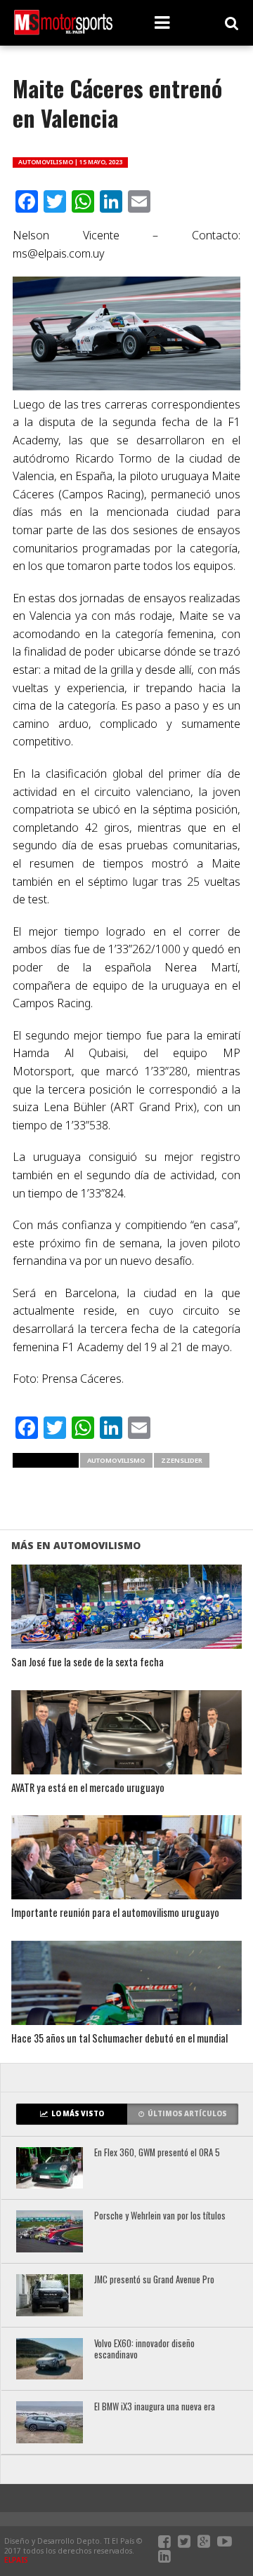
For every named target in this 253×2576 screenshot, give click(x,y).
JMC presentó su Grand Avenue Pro (154, 2280)
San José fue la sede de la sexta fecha (87, 1662)
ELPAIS (16, 2560)
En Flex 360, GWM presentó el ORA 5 (157, 2153)
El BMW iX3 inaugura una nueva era (155, 2407)
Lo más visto (78, 2114)
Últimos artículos (187, 2114)
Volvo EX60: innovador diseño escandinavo (144, 2350)
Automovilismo (116, 1460)
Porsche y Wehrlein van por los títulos (160, 2216)
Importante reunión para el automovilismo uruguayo (115, 1913)
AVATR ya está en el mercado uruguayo (88, 1788)
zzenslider (182, 1460)
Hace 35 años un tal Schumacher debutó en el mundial (119, 2039)
